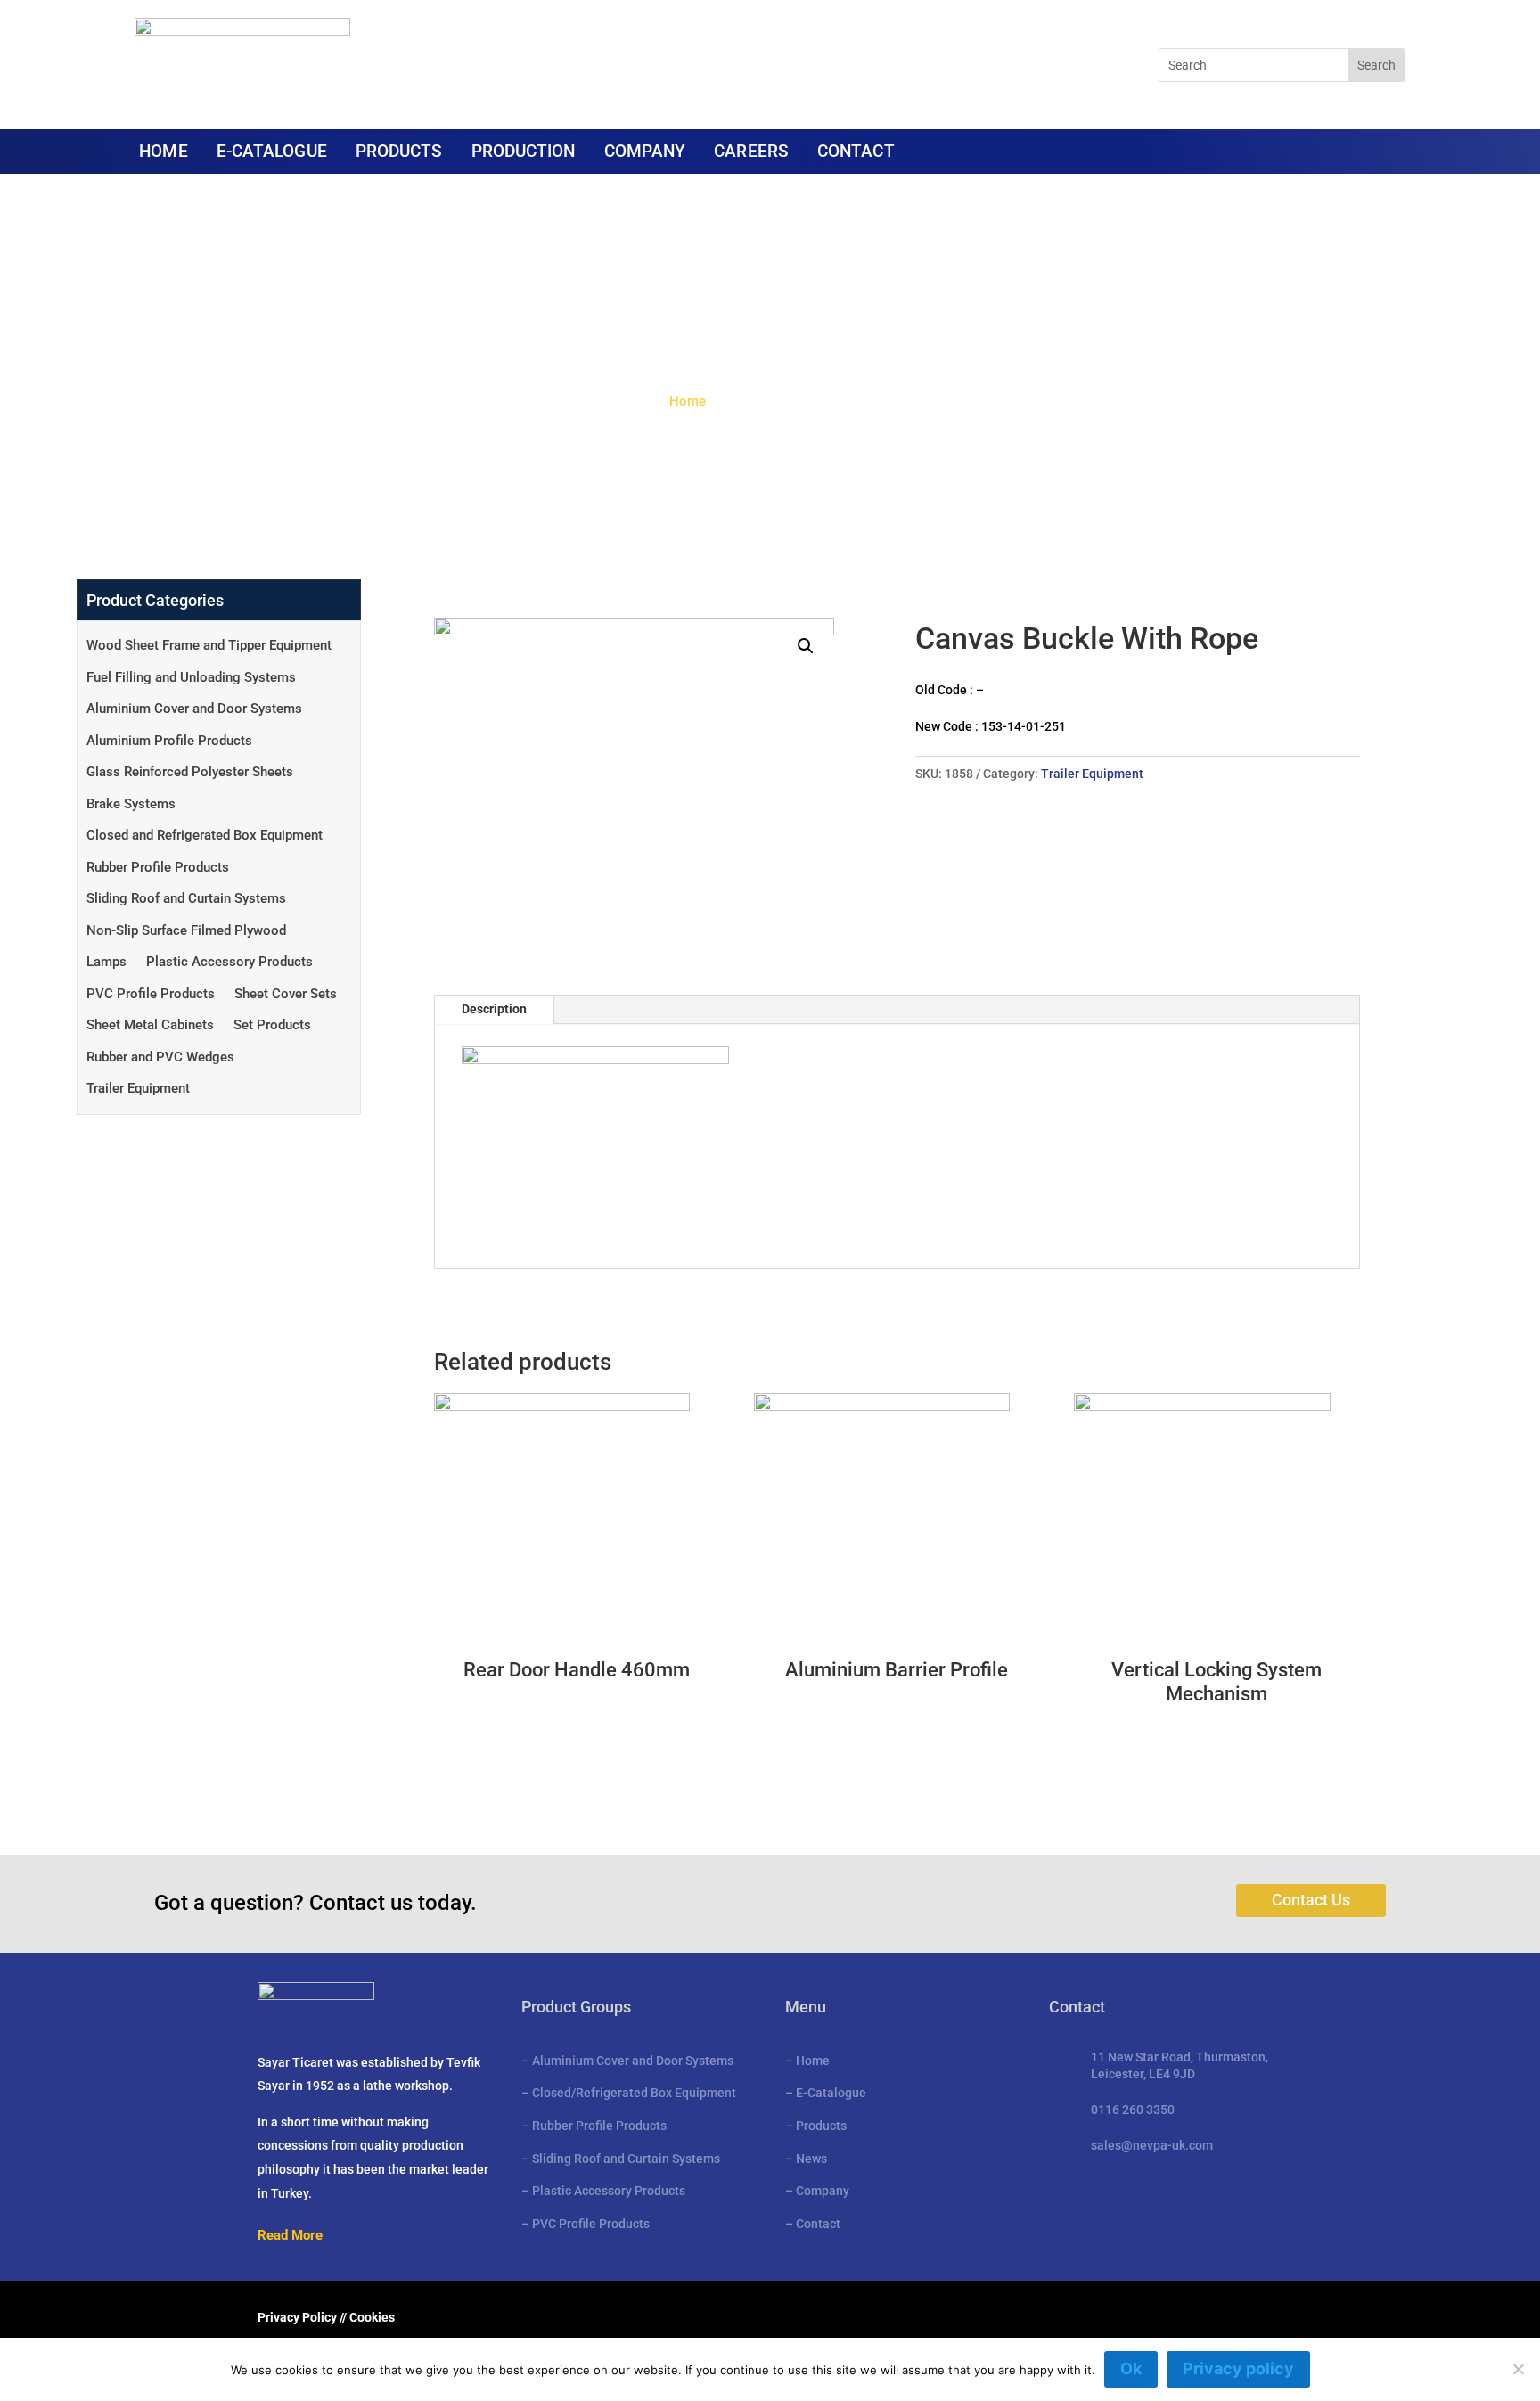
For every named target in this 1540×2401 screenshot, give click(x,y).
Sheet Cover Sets (286, 994)
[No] (1518, 2369)
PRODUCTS (399, 153)
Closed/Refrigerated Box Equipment (634, 2093)
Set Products (272, 1025)
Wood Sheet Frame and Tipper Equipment (209, 645)
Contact (818, 2224)
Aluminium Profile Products (169, 741)
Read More (290, 2235)
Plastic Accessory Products (229, 962)
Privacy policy (1238, 2368)
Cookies (372, 2317)
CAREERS (751, 153)
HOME (163, 153)
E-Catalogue (831, 2093)
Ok (1131, 2368)
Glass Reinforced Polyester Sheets (190, 772)
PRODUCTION (524, 153)
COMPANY (645, 153)
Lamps (106, 962)
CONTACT (856, 153)
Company (823, 2191)
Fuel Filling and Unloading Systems (191, 677)
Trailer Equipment (138, 1088)
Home (688, 401)
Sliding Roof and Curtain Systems (186, 898)
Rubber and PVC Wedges (160, 1057)
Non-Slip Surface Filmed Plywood (186, 930)
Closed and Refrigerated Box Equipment (205, 835)
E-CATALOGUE (272, 153)
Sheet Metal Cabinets (150, 1025)
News (811, 2159)
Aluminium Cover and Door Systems (194, 709)
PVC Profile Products (151, 994)
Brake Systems (131, 804)
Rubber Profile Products (158, 867)
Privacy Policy (297, 2317)
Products (821, 2126)
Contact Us (1311, 1900)
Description (494, 1009)
